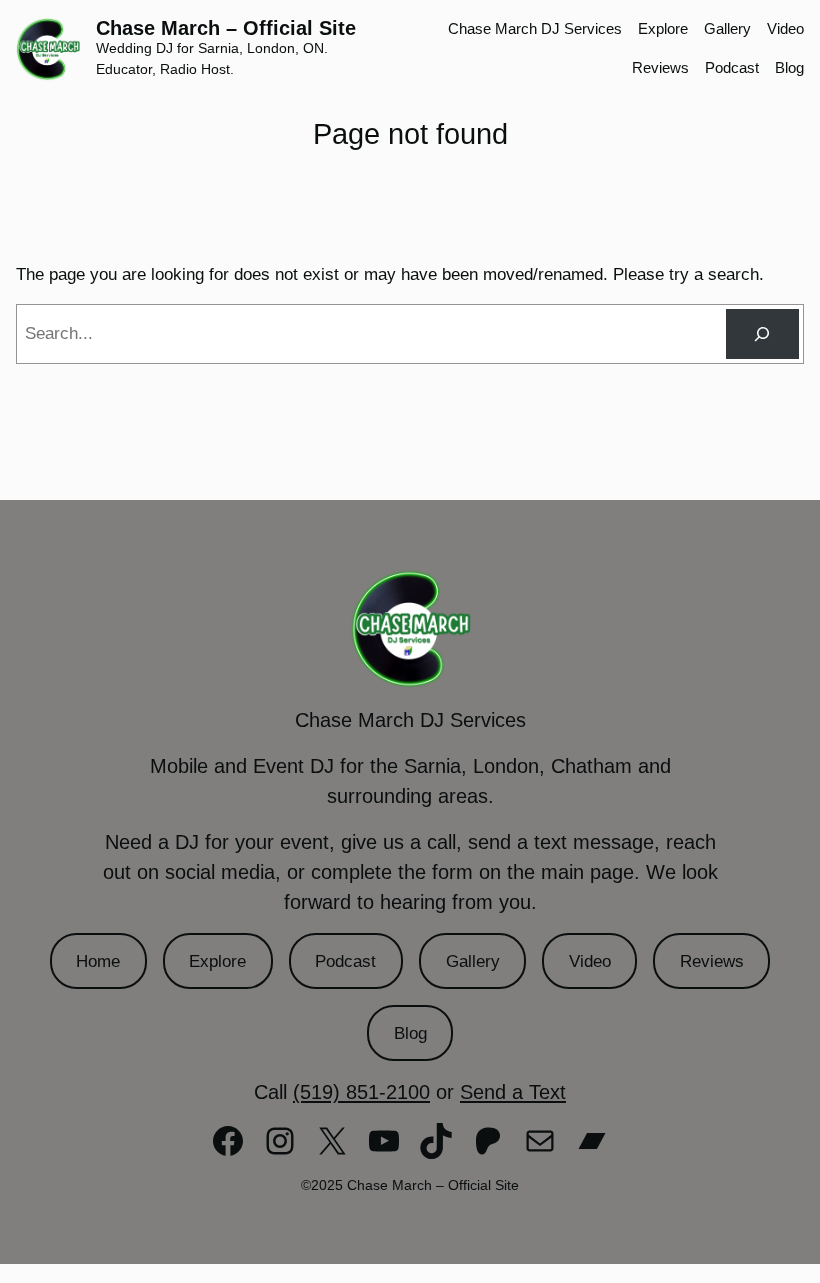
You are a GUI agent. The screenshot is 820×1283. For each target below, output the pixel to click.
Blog (410, 1033)
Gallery (473, 961)
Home (98, 961)
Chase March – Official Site (226, 28)
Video (590, 961)
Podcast (345, 961)
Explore (217, 961)
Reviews (712, 961)
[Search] (762, 334)
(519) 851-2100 (361, 1092)
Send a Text (513, 1092)
